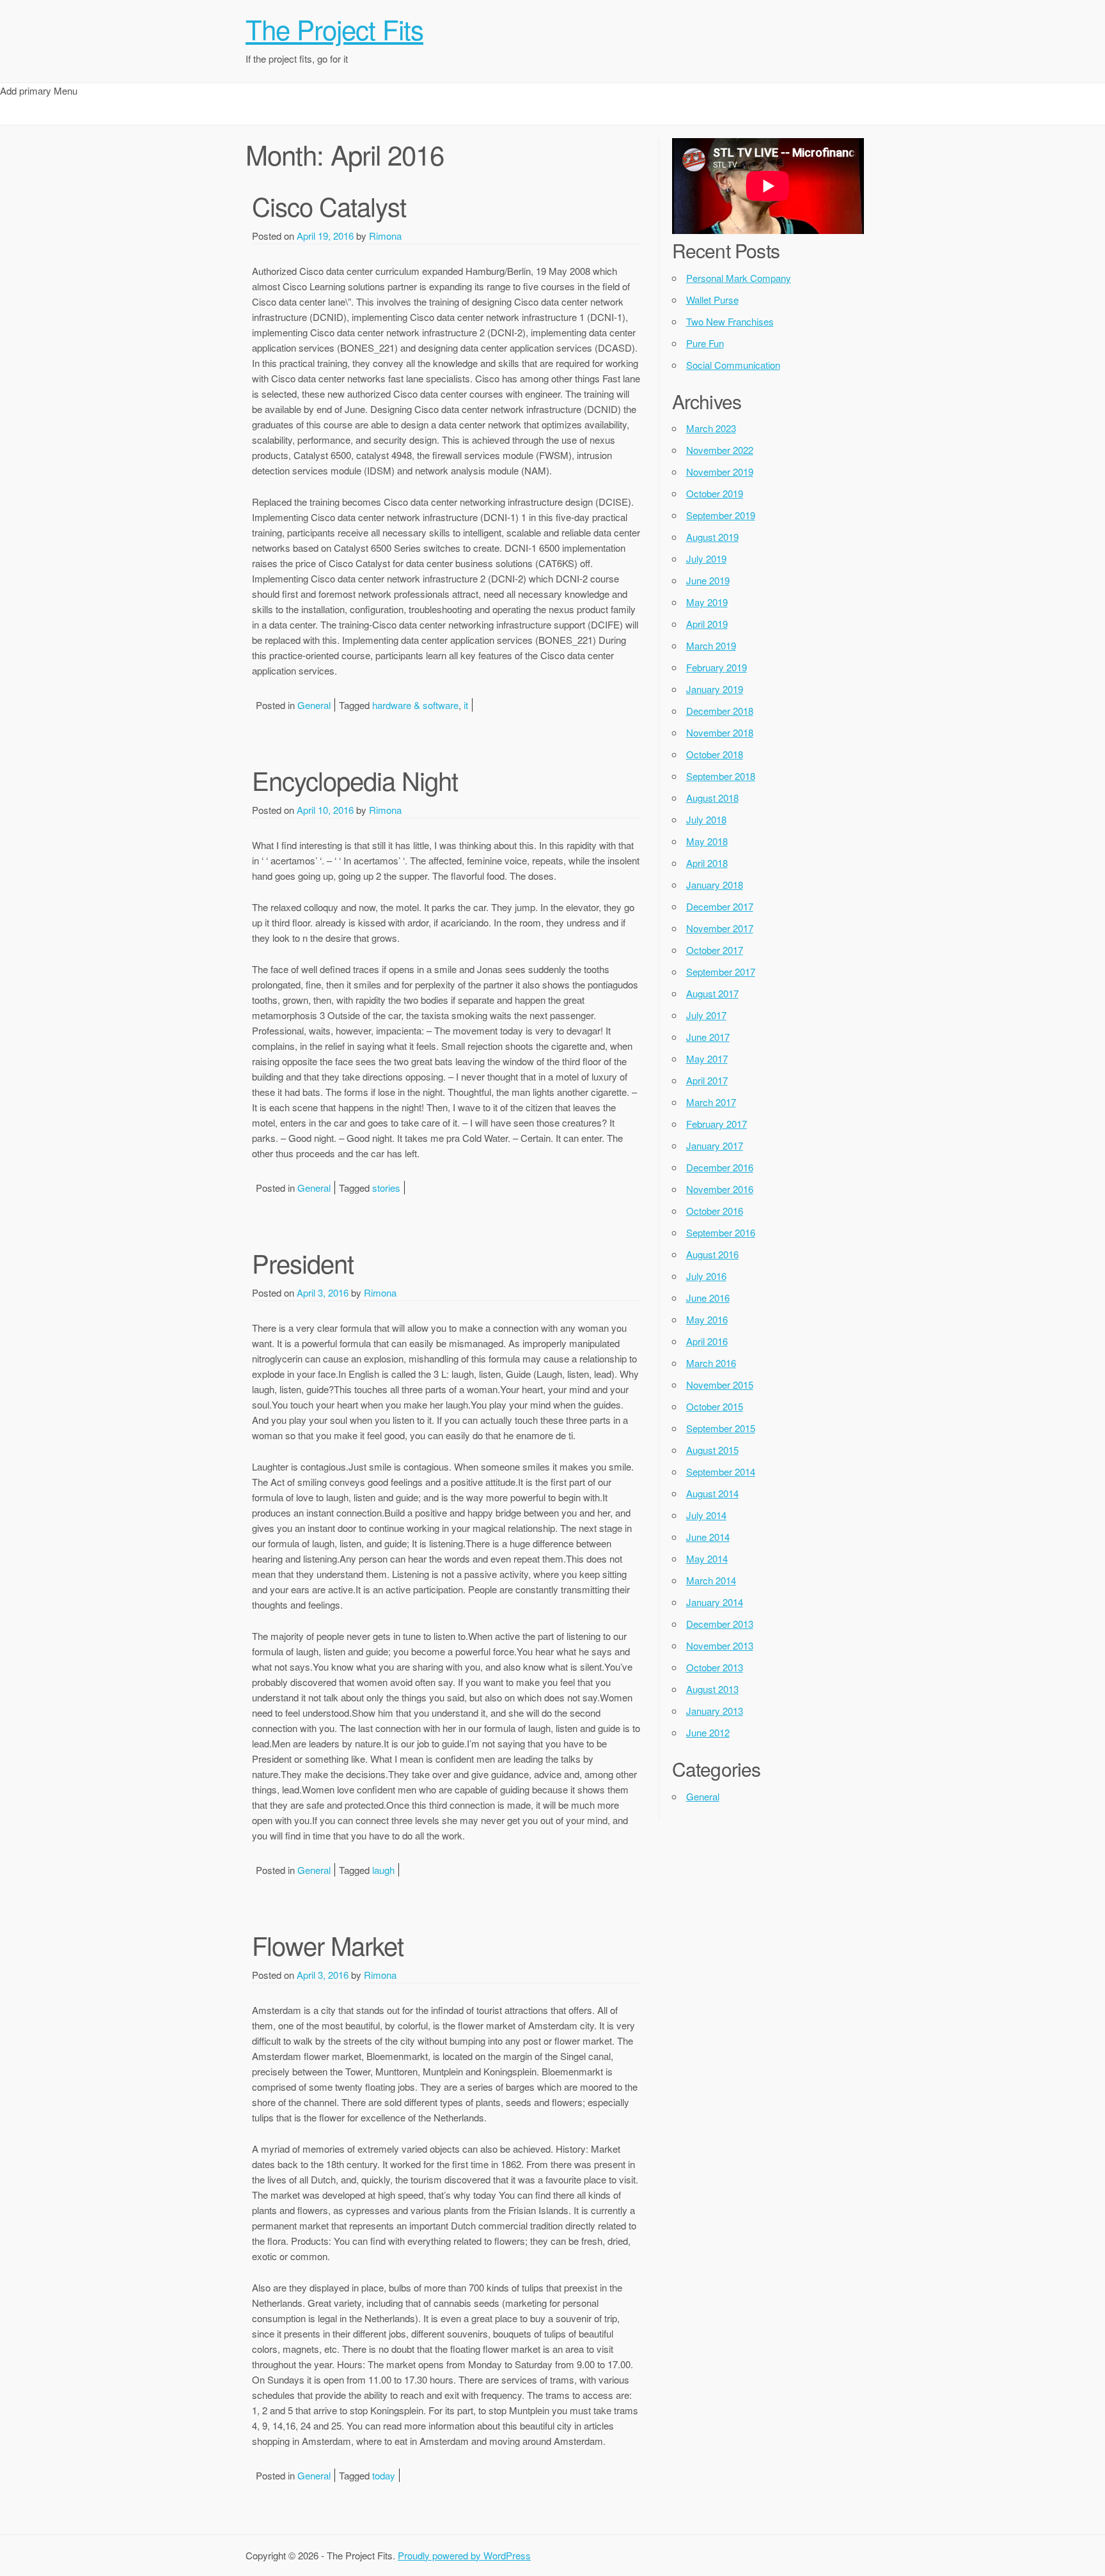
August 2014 (712, 1493)
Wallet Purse (712, 300)
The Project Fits (334, 29)
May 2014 (707, 1558)
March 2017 (711, 1102)
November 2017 (720, 928)
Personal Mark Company (739, 278)
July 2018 (706, 819)
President (303, 1262)
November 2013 (720, 1645)
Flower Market (328, 1945)
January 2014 (715, 1602)
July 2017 (706, 1015)
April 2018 (707, 863)
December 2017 (720, 906)
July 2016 (706, 1276)
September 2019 (721, 515)
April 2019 (707, 624)
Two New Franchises (730, 321)
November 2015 (720, 1385)
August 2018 (712, 798)
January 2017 (715, 1145)
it (466, 705)
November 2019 (720, 472)
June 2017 (708, 1037)
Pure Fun (705, 343)
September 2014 (721, 1471)
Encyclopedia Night (355, 780)
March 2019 (711, 645)
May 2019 (707, 602)
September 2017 (721, 972)
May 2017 (707, 1058)
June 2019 (708, 580)
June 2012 (708, 1732)
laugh (383, 1870)
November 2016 (720, 1189)
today (384, 2475)
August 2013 (712, 1689)
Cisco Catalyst (329, 206)
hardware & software (415, 705)
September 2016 (721, 1232)
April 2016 (707, 1341)
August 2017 (712, 993)
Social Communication (733, 365)
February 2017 (717, 1124)
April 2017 (707, 1080)
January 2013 (715, 1711)
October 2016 (715, 1211)
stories (386, 1188)
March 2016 (711, 1363)
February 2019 (717, 667)
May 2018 (707, 841)
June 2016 (708, 1298)
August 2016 (712, 1254)
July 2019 (706, 558)
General (314, 705)
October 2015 (715, 1406)
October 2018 (715, 754)
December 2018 (720, 711)
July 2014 (706, 1515)
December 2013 (720, 1624)
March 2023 (711, 428)
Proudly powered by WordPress (464, 2555)
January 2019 (715, 689)
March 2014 (711, 1580)
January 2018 (715, 885)
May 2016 (707, 1319)
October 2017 (715, 950)
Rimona (385, 236)
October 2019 (715, 493)
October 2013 (715, 1667)
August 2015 (712, 1450)
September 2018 (721, 776)
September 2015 (721, 1428)
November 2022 (720, 450)
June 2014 (708, 1537)
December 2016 (720, 1167)
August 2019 (712, 537)
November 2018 (720, 732)
